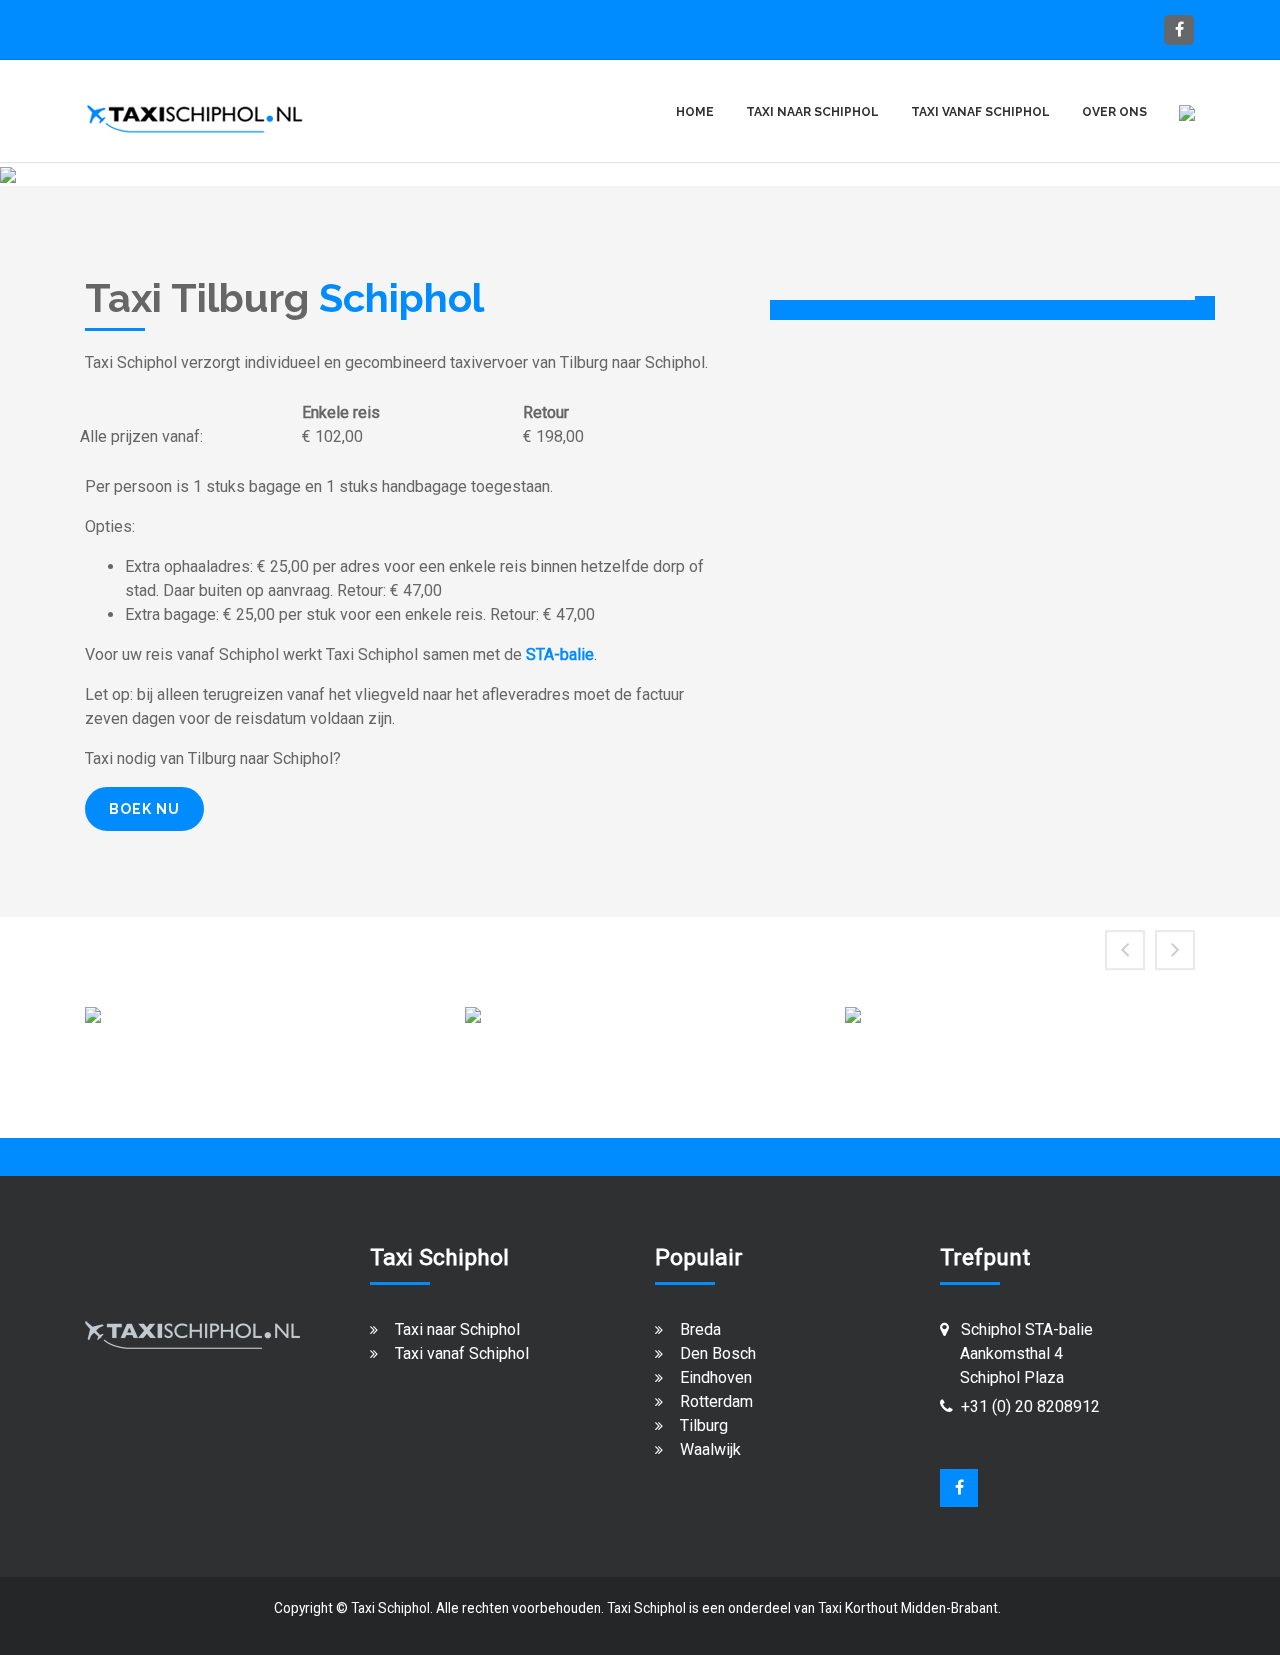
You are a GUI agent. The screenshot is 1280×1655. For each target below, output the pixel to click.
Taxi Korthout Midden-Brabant (908, 1608)
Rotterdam (716, 1401)
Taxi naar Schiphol (457, 1329)
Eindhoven (716, 1377)
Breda (700, 1329)
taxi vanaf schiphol (980, 112)
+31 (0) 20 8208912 (1030, 1406)
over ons (1114, 112)
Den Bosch (718, 1353)
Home (695, 112)
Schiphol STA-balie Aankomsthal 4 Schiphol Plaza (1016, 1353)
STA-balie (560, 654)
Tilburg (704, 1425)
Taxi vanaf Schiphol (462, 1353)
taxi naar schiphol (812, 112)
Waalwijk (710, 1449)
